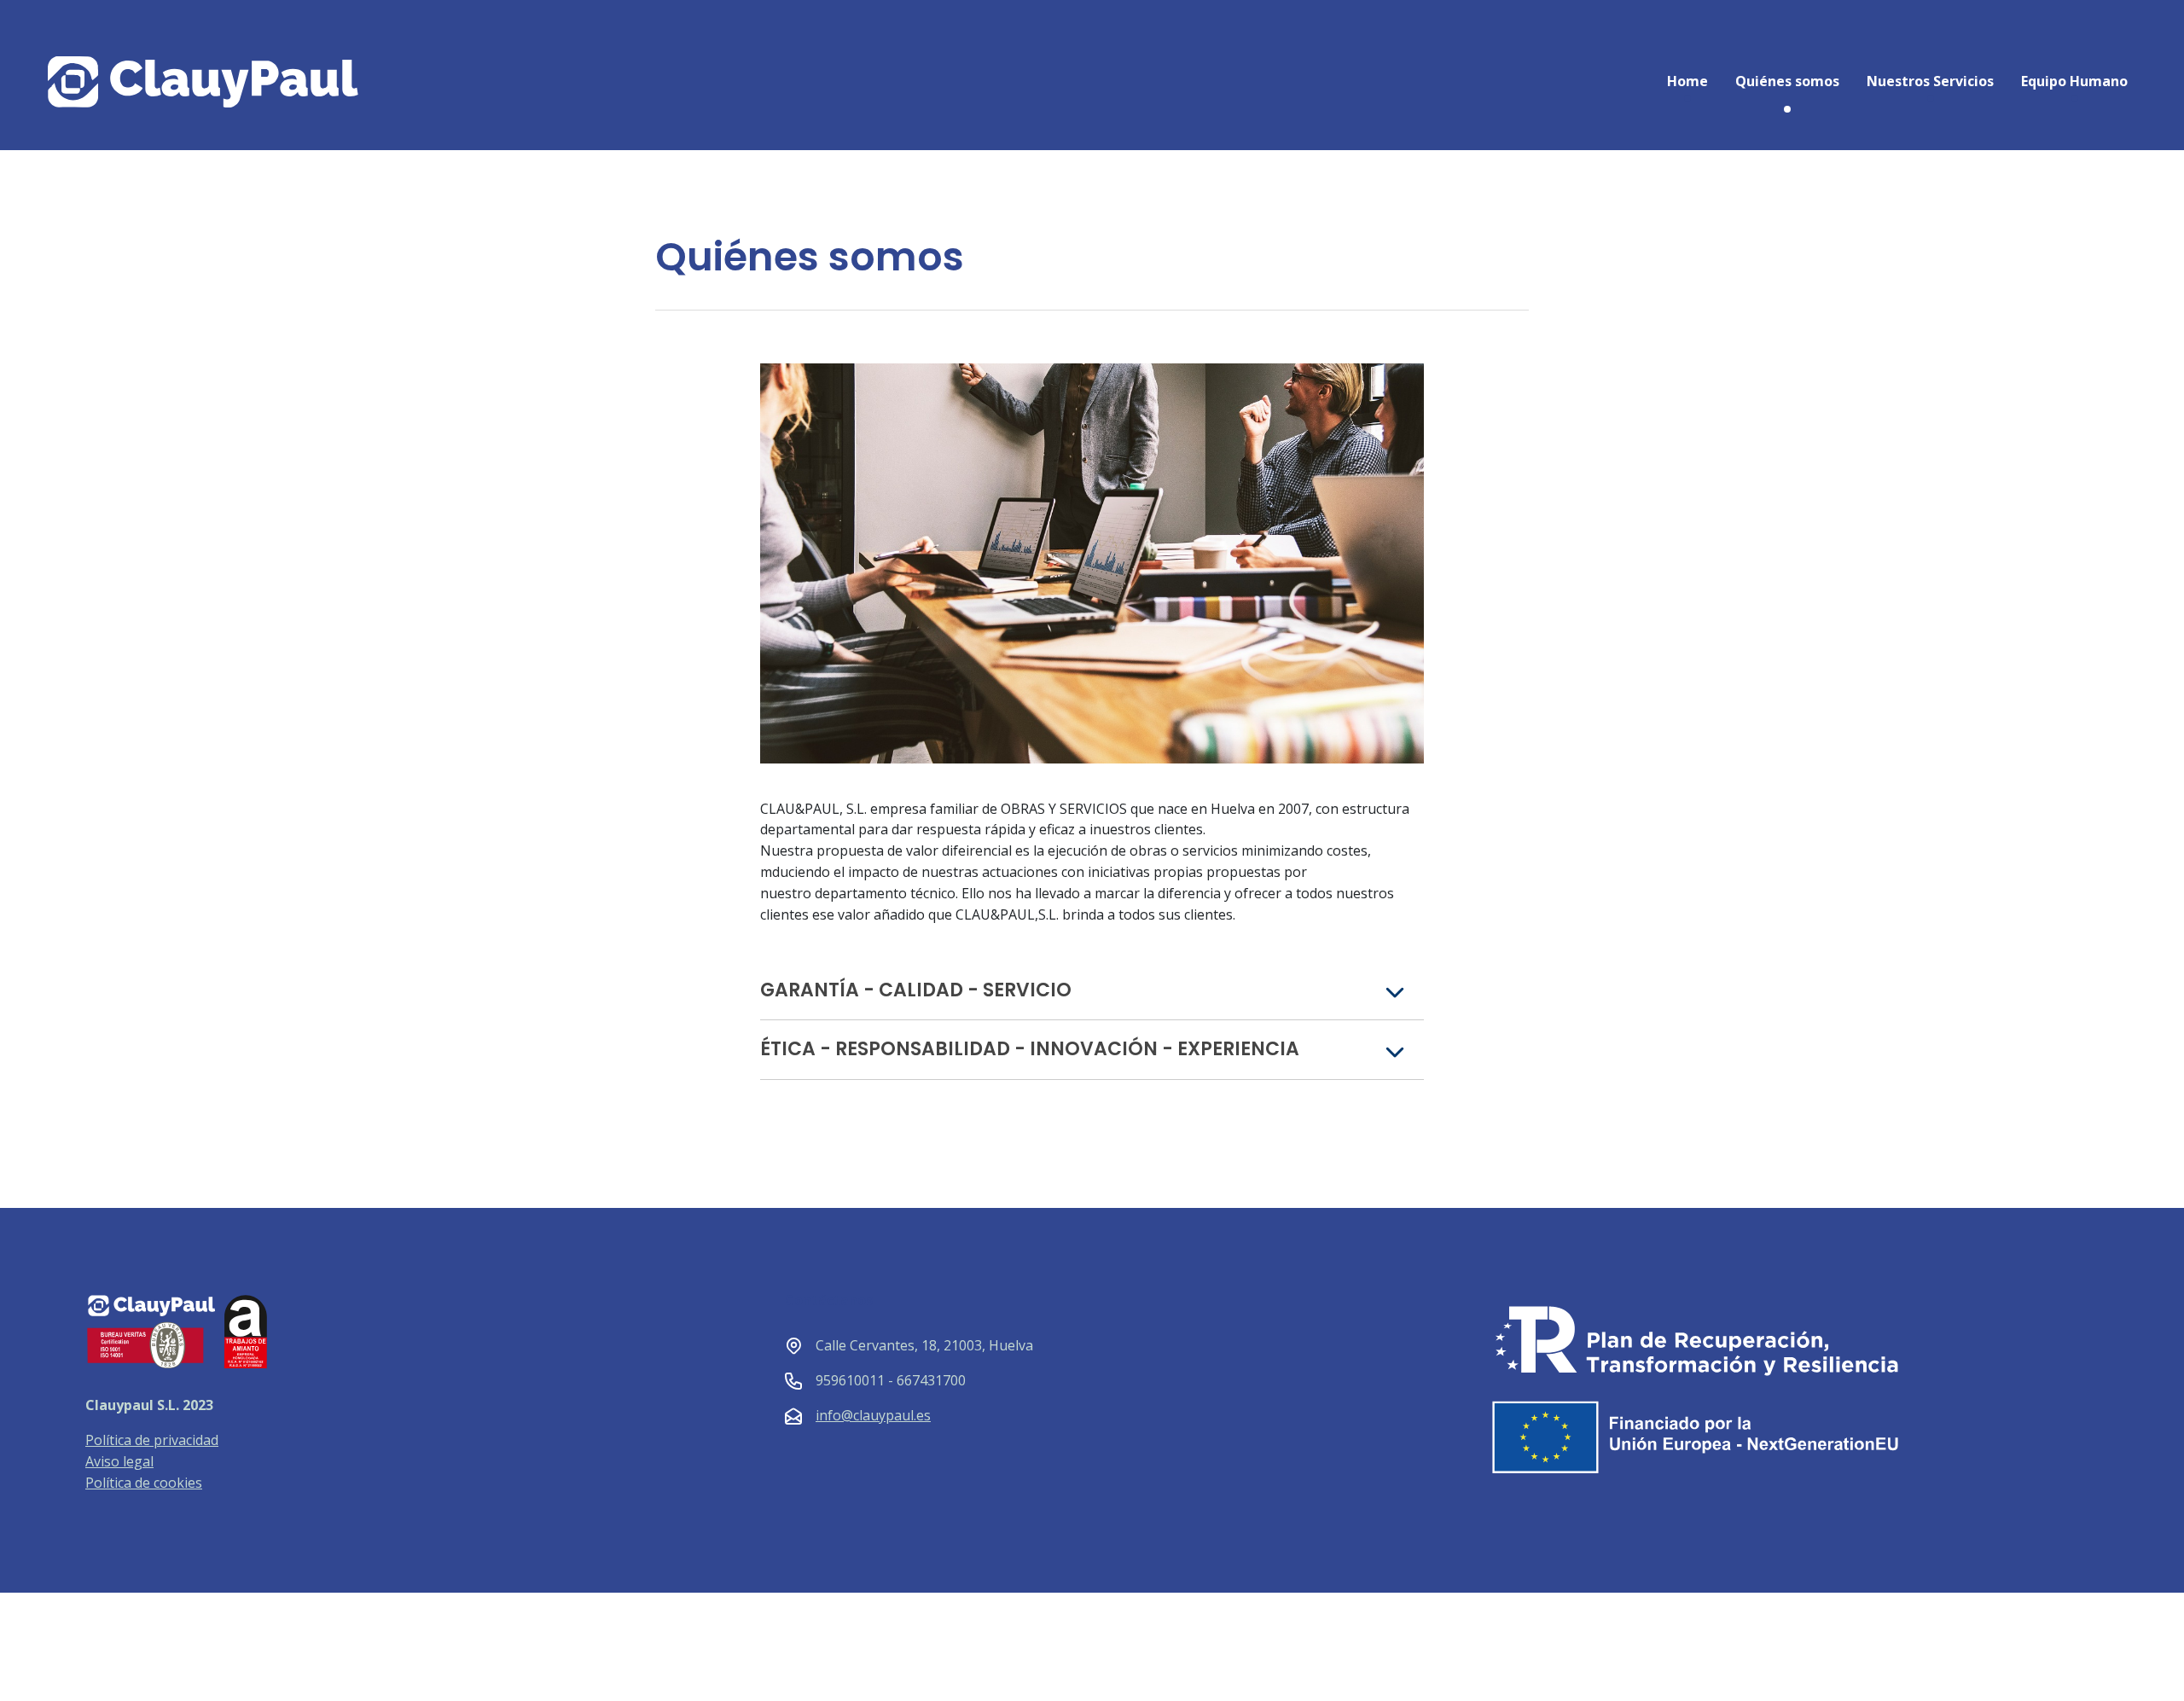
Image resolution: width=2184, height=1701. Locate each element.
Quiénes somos (1787, 81)
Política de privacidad (152, 1440)
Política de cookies (144, 1483)
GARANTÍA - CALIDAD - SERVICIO (916, 990)
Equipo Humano (2074, 81)
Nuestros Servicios (1930, 81)
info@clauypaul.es (873, 1415)
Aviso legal (119, 1461)
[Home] (261, 82)
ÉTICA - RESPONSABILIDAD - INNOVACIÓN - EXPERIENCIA (1030, 1049)
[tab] (1092, 991)
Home (1687, 81)
